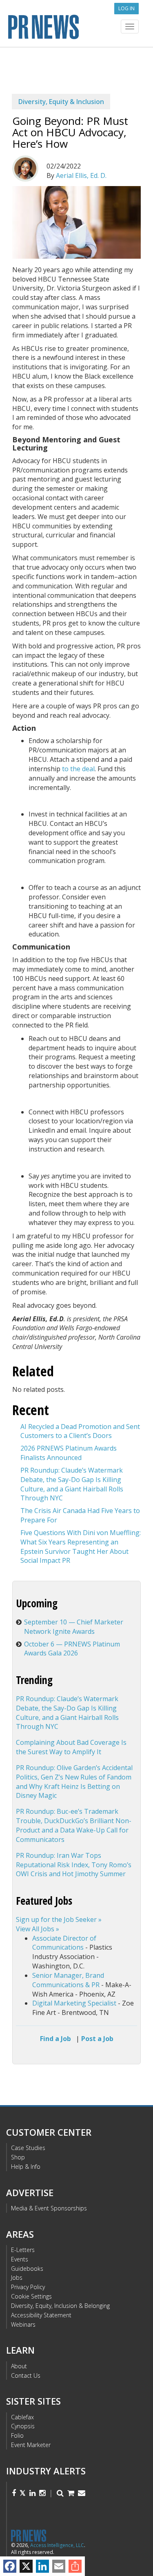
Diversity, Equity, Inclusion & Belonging (60, 2306)
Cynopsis (23, 2426)
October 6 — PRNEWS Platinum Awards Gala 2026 (72, 1649)
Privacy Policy (28, 2287)
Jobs (17, 2278)
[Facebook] (10, 2566)
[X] (26, 2566)
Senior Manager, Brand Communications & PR (68, 1980)
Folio (17, 2435)
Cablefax (22, 2417)
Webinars (23, 2324)
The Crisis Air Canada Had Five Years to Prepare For (80, 1515)
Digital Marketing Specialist (74, 2003)
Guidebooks (27, 2269)
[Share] (75, 2566)
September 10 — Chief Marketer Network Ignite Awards (74, 1627)
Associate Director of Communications (64, 1943)
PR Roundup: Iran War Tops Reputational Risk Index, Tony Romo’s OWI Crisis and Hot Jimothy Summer (74, 1865)
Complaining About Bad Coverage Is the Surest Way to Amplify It (71, 1747)
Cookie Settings (31, 2296)
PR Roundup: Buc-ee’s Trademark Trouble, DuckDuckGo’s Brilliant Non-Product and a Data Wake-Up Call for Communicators (74, 1825)
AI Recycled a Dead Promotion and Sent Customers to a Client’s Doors (80, 1431)
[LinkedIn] (42, 2566)
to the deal (78, 769)
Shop (18, 2157)
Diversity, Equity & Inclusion (61, 102)
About (19, 2366)
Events (20, 2259)
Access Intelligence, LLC (57, 2545)
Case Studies (28, 2148)
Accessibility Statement (41, 2315)
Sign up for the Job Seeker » (59, 1919)
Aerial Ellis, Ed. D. (81, 175)
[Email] (59, 2566)
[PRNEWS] (76, 26)
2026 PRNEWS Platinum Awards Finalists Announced (69, 1453)
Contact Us (26, 2375)
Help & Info (26, 2167)
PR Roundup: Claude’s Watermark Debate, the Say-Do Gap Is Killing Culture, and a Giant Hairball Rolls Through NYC (72, 1484)
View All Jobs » (38, 1929)
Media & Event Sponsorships (49, 2208)
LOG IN (126, 8)
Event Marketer (31, 2445)
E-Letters (23, 2250)
